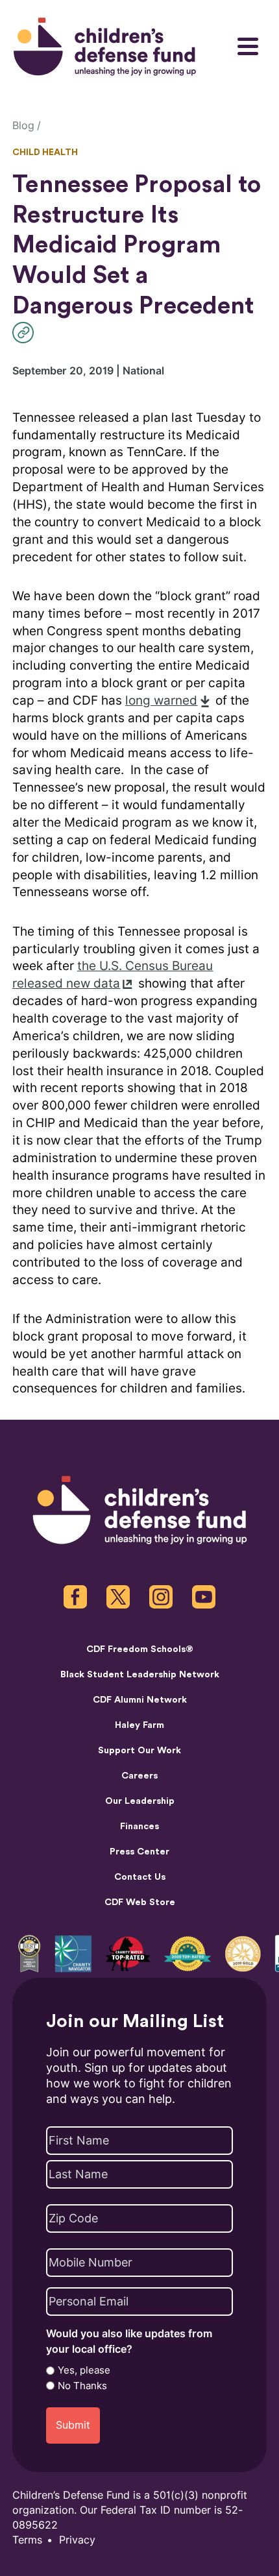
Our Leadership (140, 1801)
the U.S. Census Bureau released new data (113, 975)
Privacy (77, 2540)
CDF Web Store (140, 1902)
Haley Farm (139, 1725)
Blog (23, 126)
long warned (161, 700)
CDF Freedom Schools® (140, 1649)
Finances (139, 1826)
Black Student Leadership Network (140, 1674)
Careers (139, 1776)
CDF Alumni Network (140, 1700)
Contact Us (140, 1877)
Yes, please (84, 2370)
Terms (27, 2540)
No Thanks (82, 2386)
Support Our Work (139, 1750)
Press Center (139, 1852)
